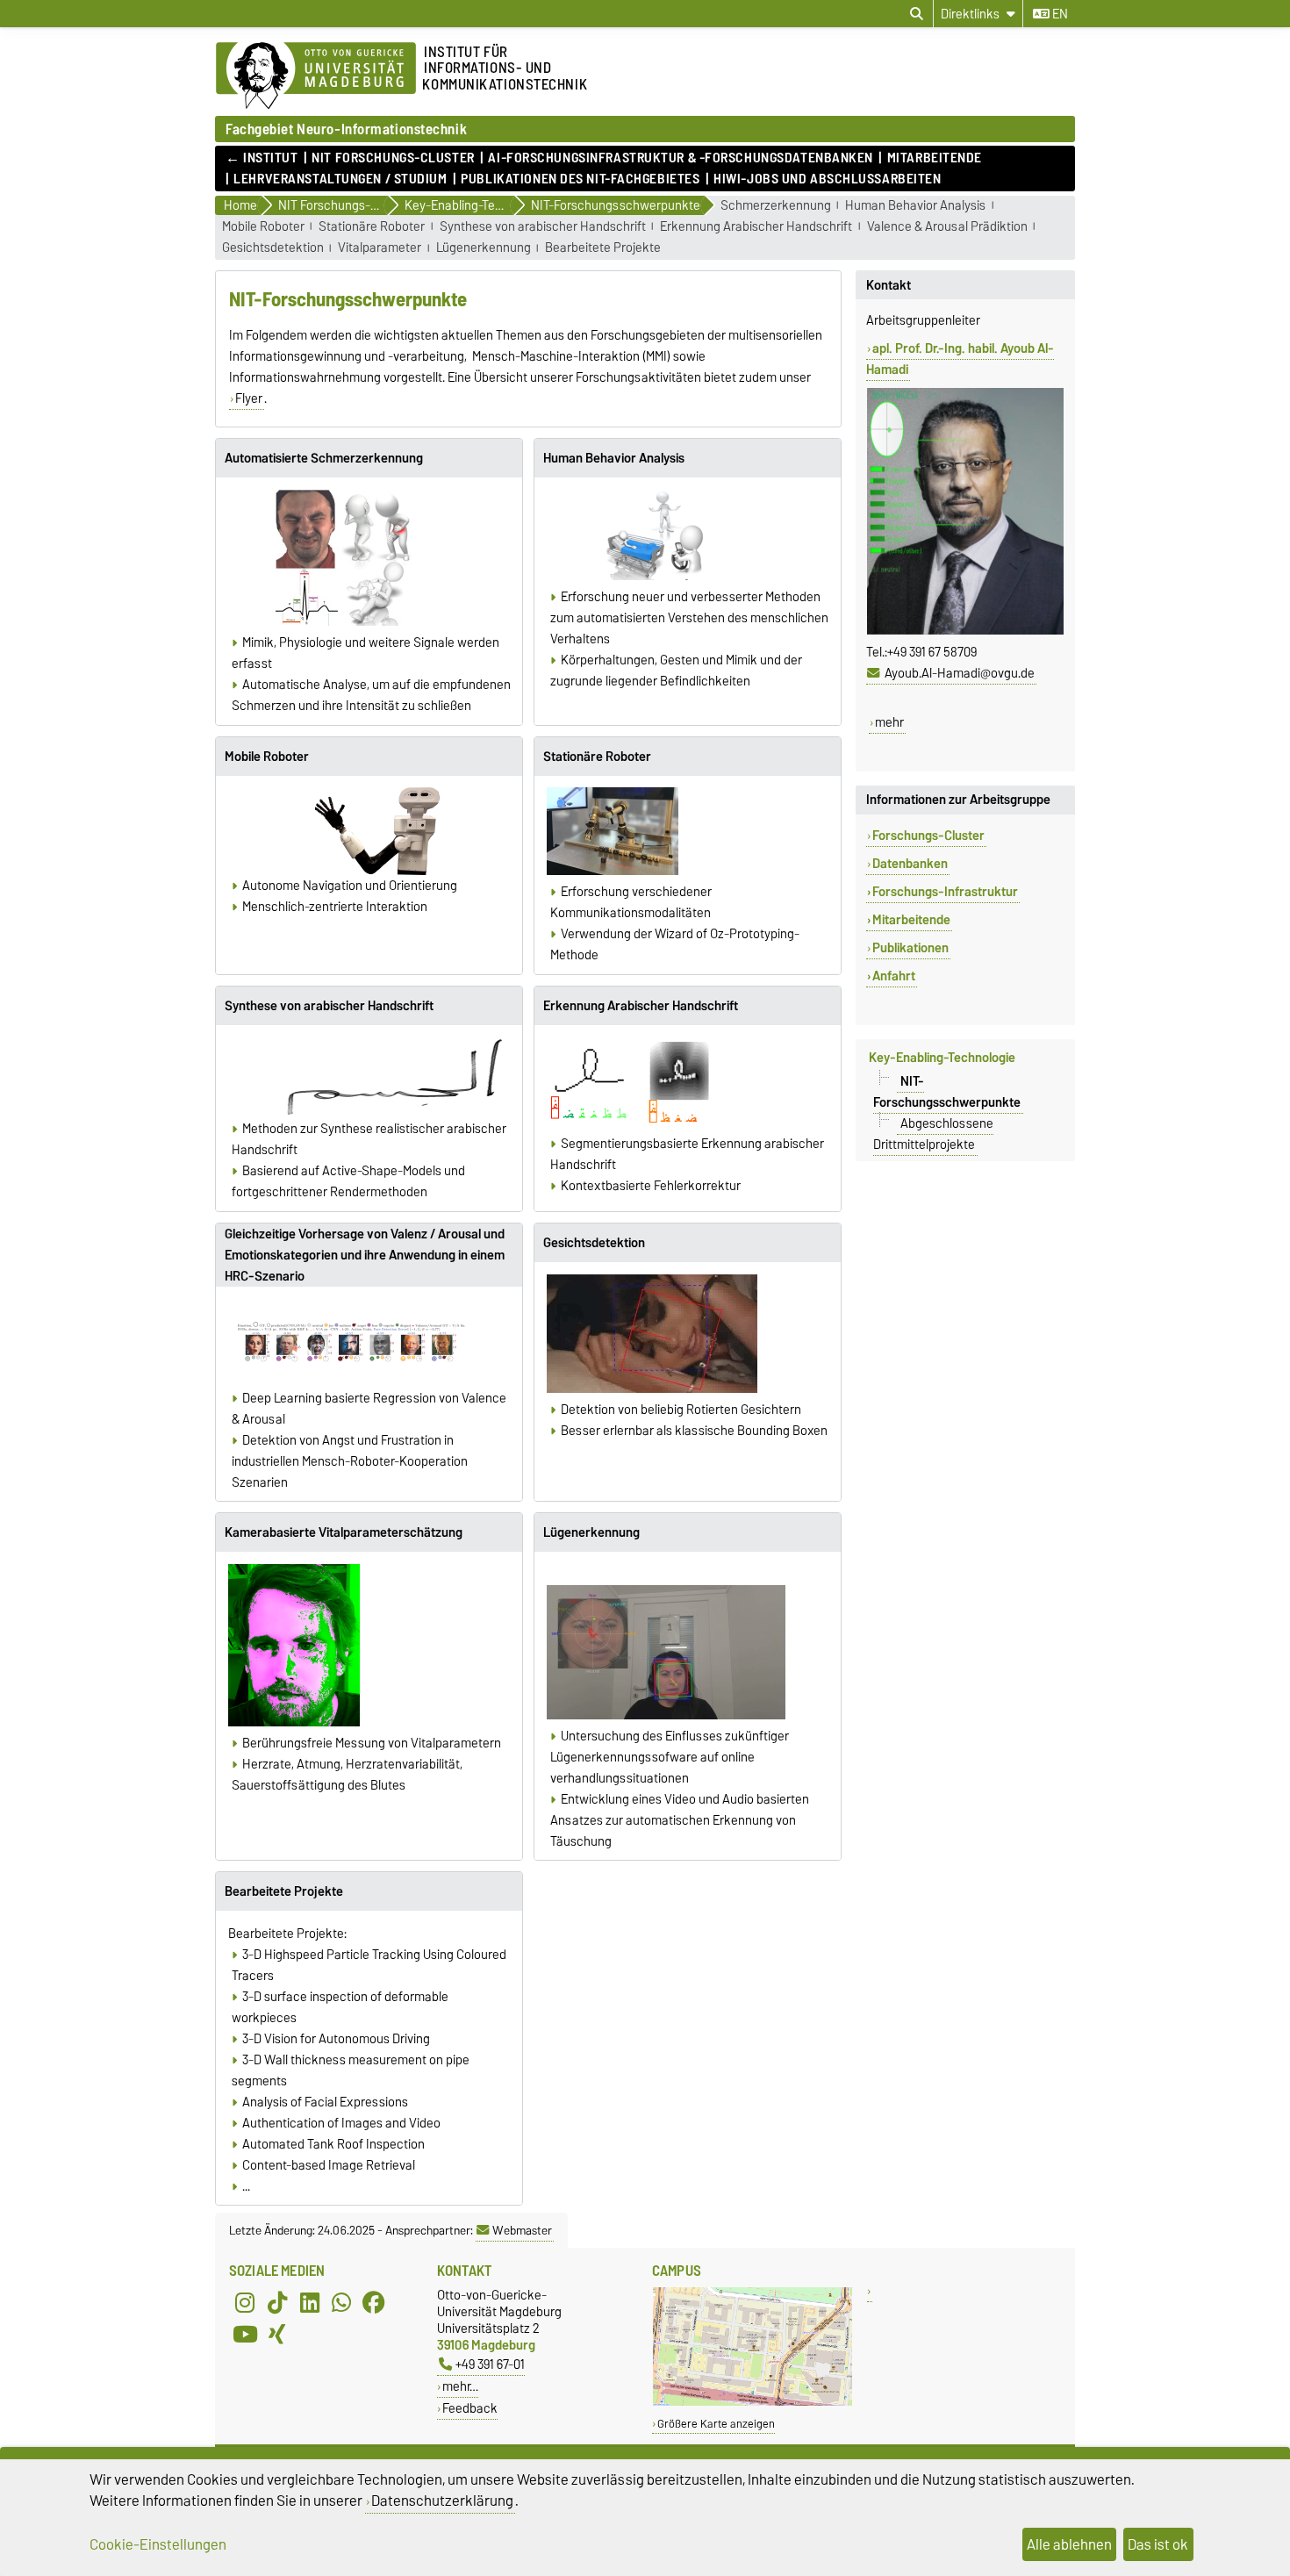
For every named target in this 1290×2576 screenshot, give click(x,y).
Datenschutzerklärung (442, 2501)
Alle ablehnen (1069, 2544)
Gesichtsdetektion (273, 248)
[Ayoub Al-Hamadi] (965, 631)
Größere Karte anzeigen (716, 2424)
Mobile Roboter (263, 227)
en (1059, 14)
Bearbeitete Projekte (603, 248)
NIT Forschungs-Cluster (393, 158)
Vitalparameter (380, 248)
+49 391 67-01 (490, 2364)
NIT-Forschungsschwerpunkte (947, 1091)
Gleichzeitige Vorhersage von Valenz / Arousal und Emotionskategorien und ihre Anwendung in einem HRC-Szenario (365, 1255)
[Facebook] (374, 2302)
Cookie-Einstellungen (158, 2544)
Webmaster (522, 2230)
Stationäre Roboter (372, 227)
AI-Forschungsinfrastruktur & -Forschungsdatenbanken (681, 158)
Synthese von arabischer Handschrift (543, 227)
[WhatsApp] (341, 2302)
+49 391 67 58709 (932, 652)
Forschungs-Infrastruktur (945, 892)
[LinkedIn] (310, 2302)
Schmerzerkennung (776, 206)
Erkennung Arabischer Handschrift (756, 227)
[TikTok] (277, 2302)
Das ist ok (1158, 2544)
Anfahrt (894, 976)
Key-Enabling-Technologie (942, 1058)
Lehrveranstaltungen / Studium (340, 179)
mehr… (460, 2386)
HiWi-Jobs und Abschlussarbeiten (827, 179)
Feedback (470, 2408)
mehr (889, 722)
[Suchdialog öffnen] (917, 14)
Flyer (249, 398)
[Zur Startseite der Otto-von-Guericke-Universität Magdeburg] (316, 76)
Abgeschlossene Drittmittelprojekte (933, 1133)
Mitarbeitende (935, 158)
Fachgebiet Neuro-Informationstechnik (346, 129)
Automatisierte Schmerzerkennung (324, 458)
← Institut (262, 158)
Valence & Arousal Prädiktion (947, 227)
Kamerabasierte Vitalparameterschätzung (344, 1532)
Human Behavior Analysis (915, 206)
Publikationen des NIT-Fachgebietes (580, 179)
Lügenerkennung (484, 248)
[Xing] (277, 2334)
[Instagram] (245, 2302)
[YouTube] (245, 2334)
